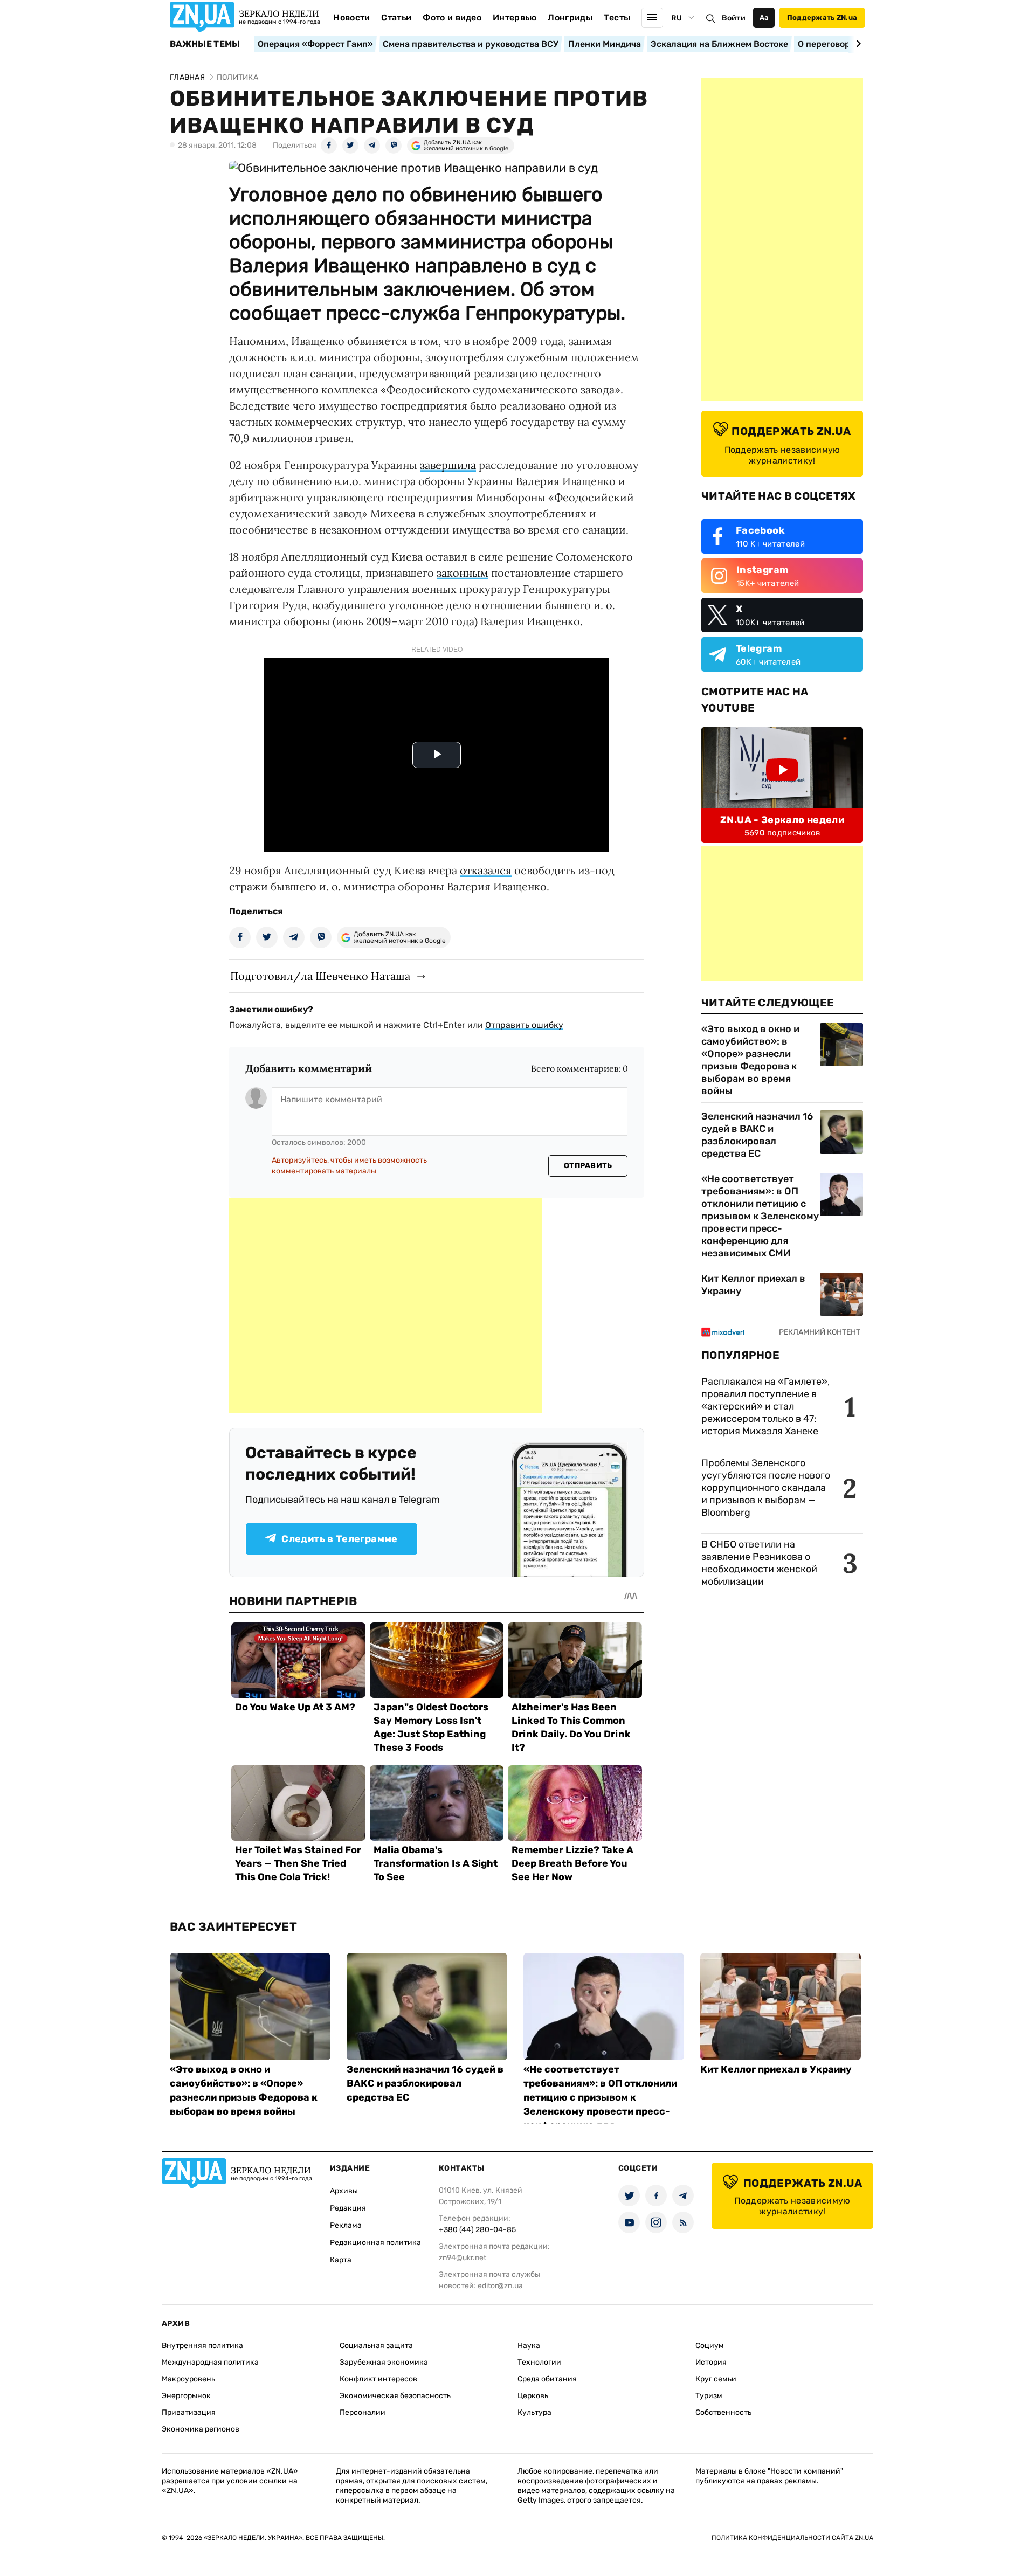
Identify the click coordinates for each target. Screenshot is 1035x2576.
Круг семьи (716, 2379)
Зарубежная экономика (384, 2362)
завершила (448, 465)
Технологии (539, 2362)
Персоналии (363, 2412)
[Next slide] (857, 44)
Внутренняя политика (202, 2346)
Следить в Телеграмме (339, 1539)
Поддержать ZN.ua (822, 18)
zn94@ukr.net (463, 2258)
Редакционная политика (375, 2243)
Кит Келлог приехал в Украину (753, 1285)
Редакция (348, 2208)
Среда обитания (547, 2379)
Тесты (617, 18)
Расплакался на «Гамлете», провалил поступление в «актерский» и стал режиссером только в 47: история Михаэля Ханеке (765, 1406)
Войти (734, 18)
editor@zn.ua (500, 2286)
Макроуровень (188, 2379)
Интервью (515, 18)
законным (463, 573)
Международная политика (210, 2362)
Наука (529, 2346)
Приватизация (189, 2412)
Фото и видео (452, 18)
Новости (351, 18)
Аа (764, 18)
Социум (710, 2346)
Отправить (588, 1166)
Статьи (396, 18)
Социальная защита (376, 2346)
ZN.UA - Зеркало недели (782, 820)
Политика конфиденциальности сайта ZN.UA (792, 2538)
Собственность (723, 2412)
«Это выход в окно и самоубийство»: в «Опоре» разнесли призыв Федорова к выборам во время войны (750, 1060)
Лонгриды (570, 18)
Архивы (344, 2191)
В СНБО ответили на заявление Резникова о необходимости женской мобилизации (759, 1563)
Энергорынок (186, 2396)
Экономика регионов (201, 2429)
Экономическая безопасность (395, 2396)
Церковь (533, 2396)
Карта (341, 2260)
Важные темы (205, 44)
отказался (486, 870)
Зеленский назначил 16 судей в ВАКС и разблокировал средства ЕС (757, 1135)
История (711, 2362)
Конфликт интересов (378, 2379)
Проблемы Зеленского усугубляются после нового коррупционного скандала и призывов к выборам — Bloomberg (766, 1488)
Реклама (346, 2225)
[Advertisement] (385, 1306)
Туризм (709, 2396)
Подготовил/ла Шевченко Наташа (320, 976)
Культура (534, 2412)
